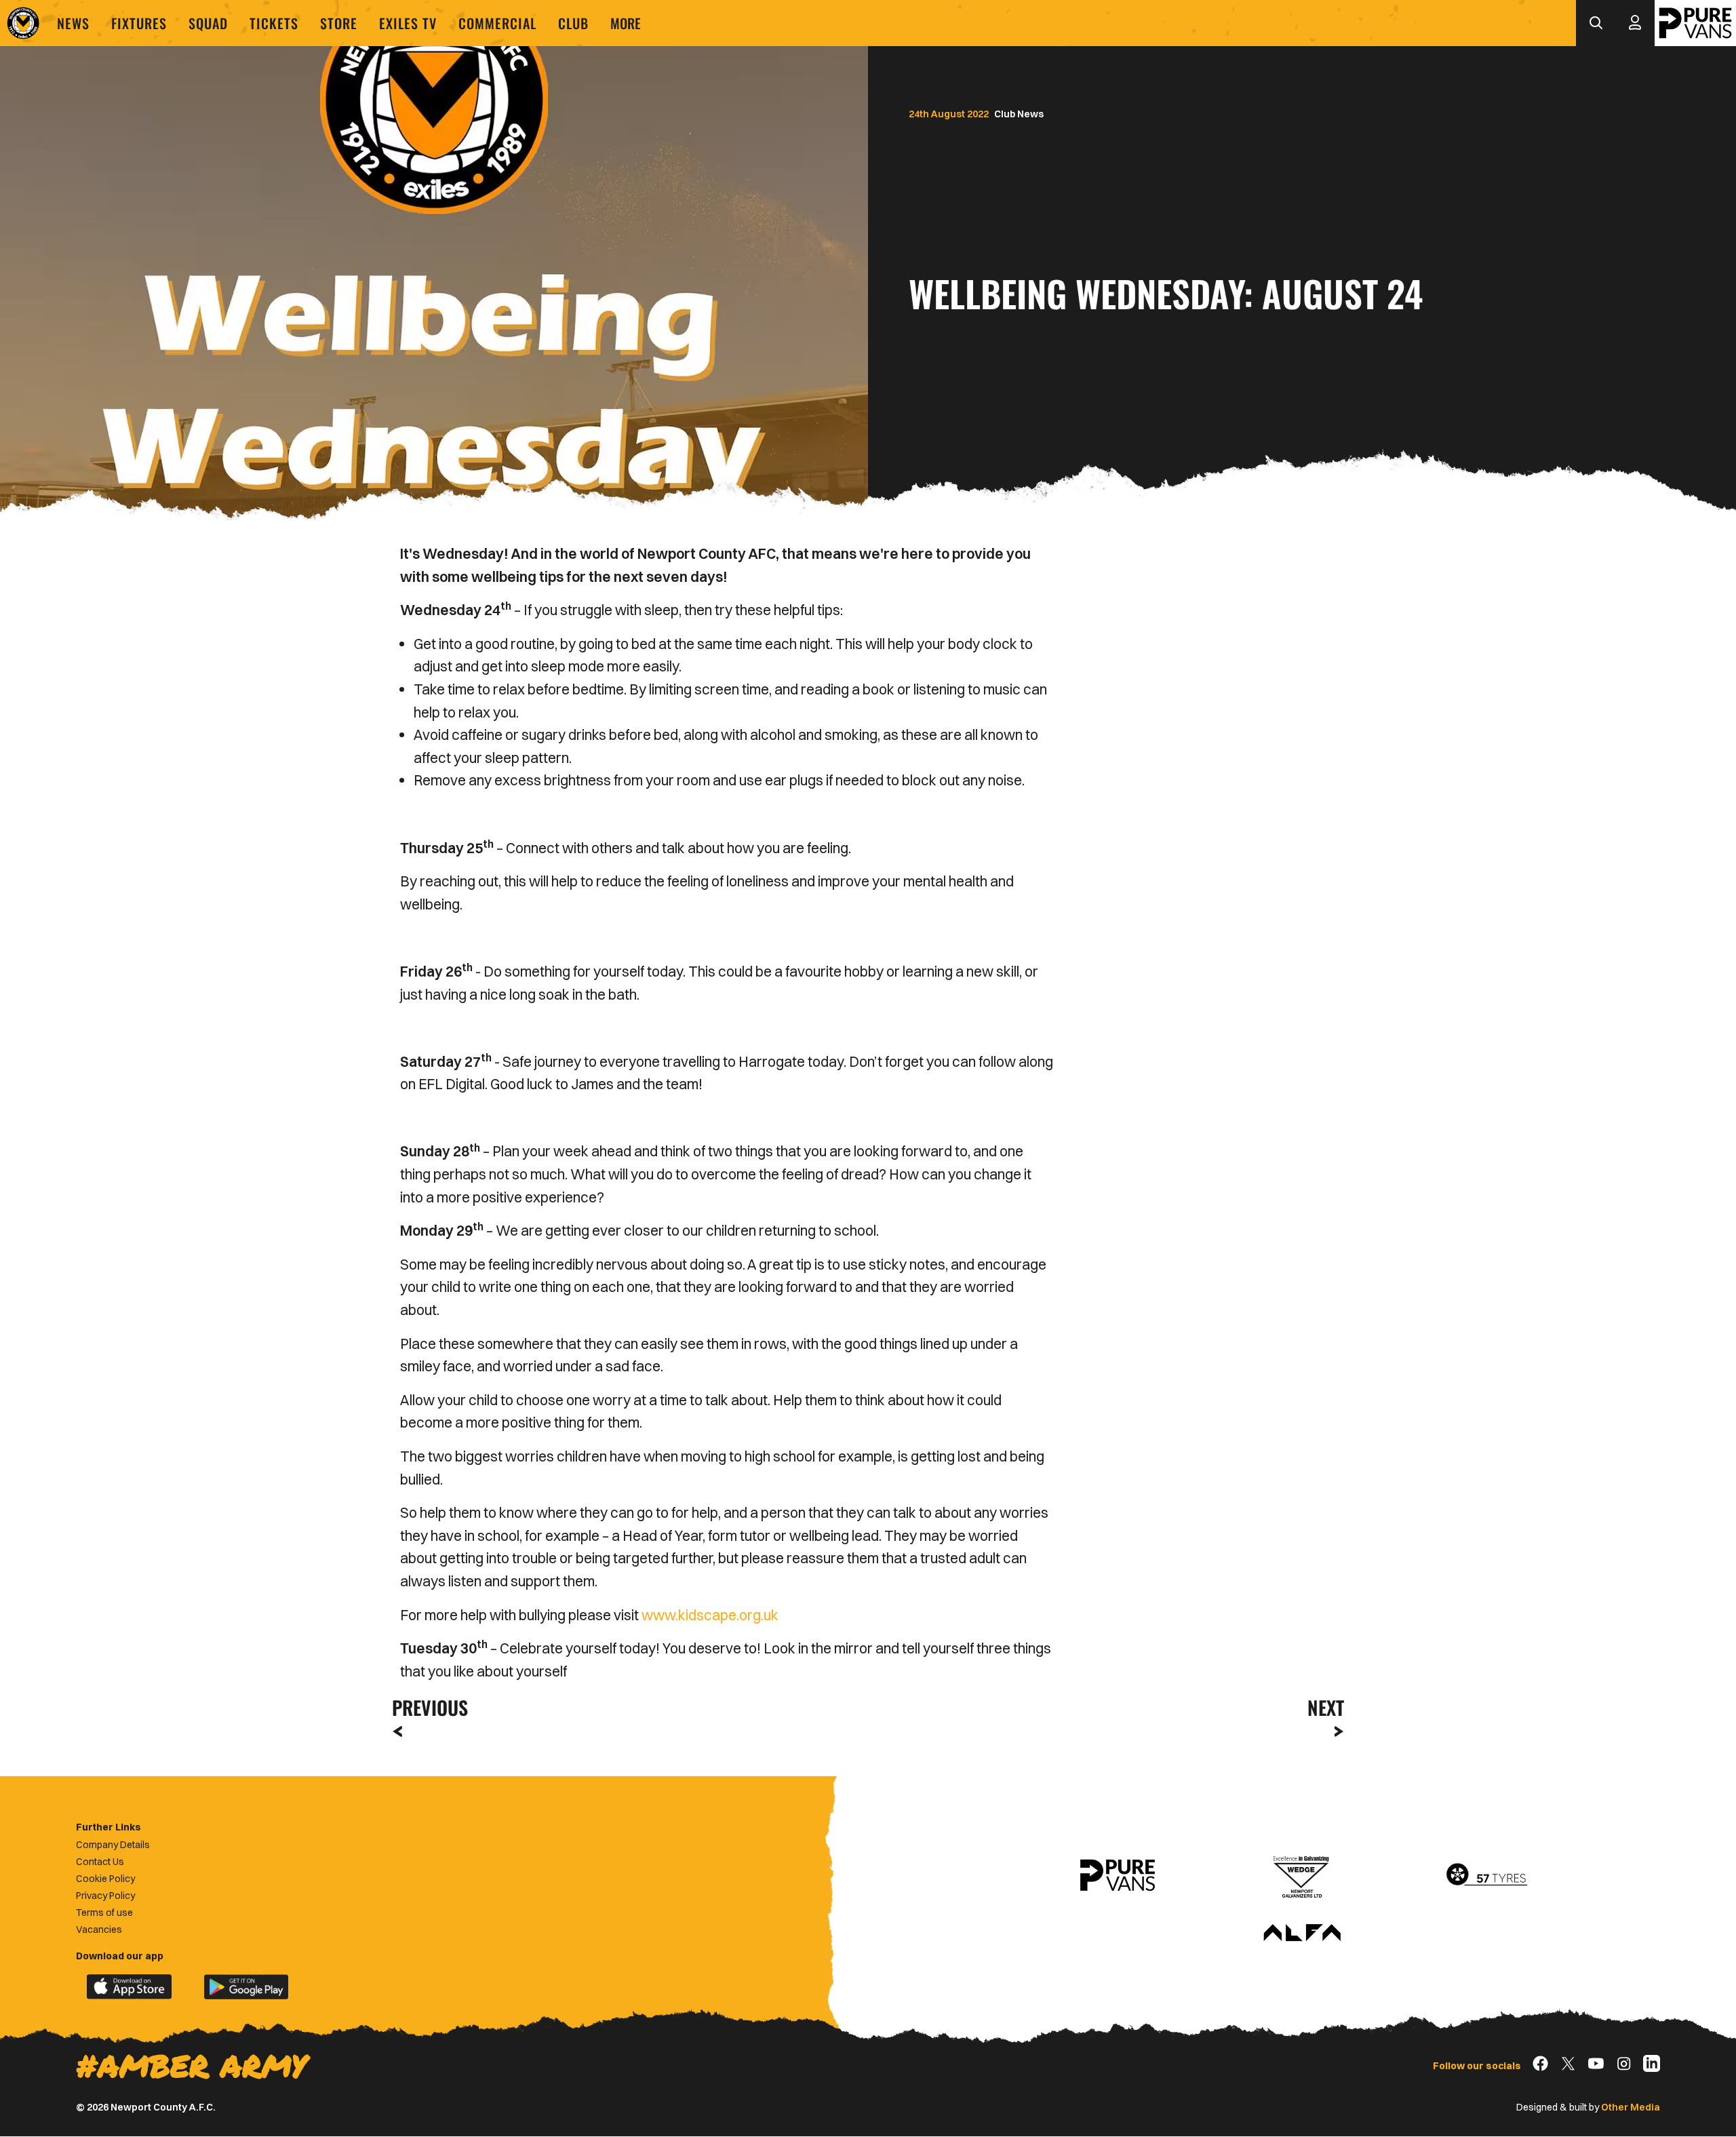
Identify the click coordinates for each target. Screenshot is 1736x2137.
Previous (426, 1707)
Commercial (497, 23)
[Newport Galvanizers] (1302, 1875)
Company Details (113, 1845)
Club (573, 23)
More (626, 23)
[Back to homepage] (23, 23)
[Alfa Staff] (1302, 1934)
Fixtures (139, 23)
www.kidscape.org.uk (710, 1615)
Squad (208, 23)
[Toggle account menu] (1635, 23)
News (73, 23)
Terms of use (104, 1913)
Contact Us (100, 1862)
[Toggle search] (1596, 23)
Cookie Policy (105, 1879)
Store (339, 23)
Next (1326, 1707)
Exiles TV (408, 23)
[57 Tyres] (1486, 1875)
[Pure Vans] (1695, 23)
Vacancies (99, 1929)
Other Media (1631, 2107)
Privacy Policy (105, 1896)
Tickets (274, 23)
